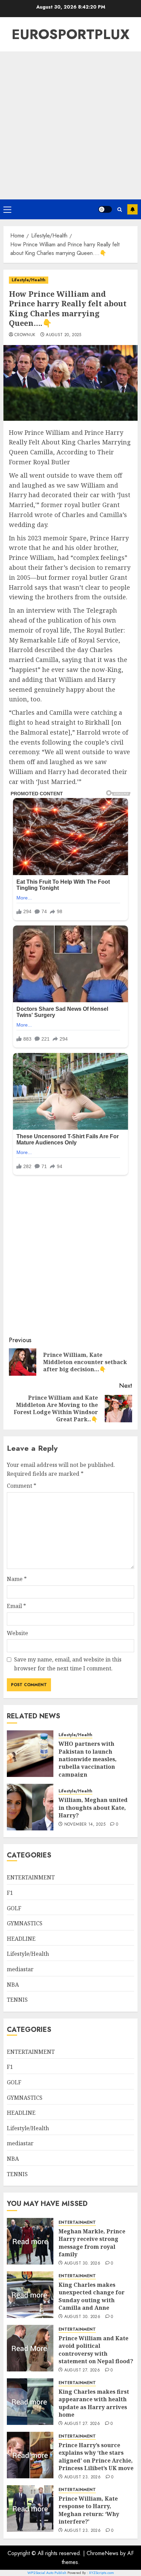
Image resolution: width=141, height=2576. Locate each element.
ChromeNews (102, 2553)
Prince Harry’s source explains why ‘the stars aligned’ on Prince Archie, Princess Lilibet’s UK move (96, 2457)
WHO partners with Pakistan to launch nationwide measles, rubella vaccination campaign (88, 1759)
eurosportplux (70, 34)
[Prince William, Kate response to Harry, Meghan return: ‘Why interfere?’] (30, 2508)
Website (17, 1633)
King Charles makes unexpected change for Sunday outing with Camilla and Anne (92, 2296)
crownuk (25, 335)
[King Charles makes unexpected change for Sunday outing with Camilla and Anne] (30, 2295)
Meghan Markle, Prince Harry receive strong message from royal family (92, 2243)
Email (16, 1606)
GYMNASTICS (25, 1923)
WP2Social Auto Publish (47, 2573)
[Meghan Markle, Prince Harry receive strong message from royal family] (30, 2241)
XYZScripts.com (101, 2573)
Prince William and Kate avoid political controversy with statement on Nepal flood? (96, 2350)
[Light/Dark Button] (105, 209)
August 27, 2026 (82, 2370)
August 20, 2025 (63, 335)
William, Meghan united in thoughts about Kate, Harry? (93, 1808)
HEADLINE (21, 1939)
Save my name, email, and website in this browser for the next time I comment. (68, 1664)
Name (17, 1579)
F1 (10, 1893)
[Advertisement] (70, 125)
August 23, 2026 (82, 2477)
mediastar (20, 1969)
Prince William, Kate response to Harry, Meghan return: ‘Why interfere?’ (89, 2510)
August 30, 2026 (82, 2264)
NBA (13, 1985)
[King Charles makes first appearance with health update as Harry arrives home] (30, 2402)
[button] (7, 209)
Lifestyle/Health (29, 280)
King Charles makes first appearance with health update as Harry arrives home (94, 2403)
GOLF (14, 1908)
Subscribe (132, 209)
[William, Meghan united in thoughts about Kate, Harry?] (30, 1807)
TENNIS (17, 2000)
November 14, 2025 (85, 1825)
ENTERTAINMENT (31, 1877)
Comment (22, 1486)
